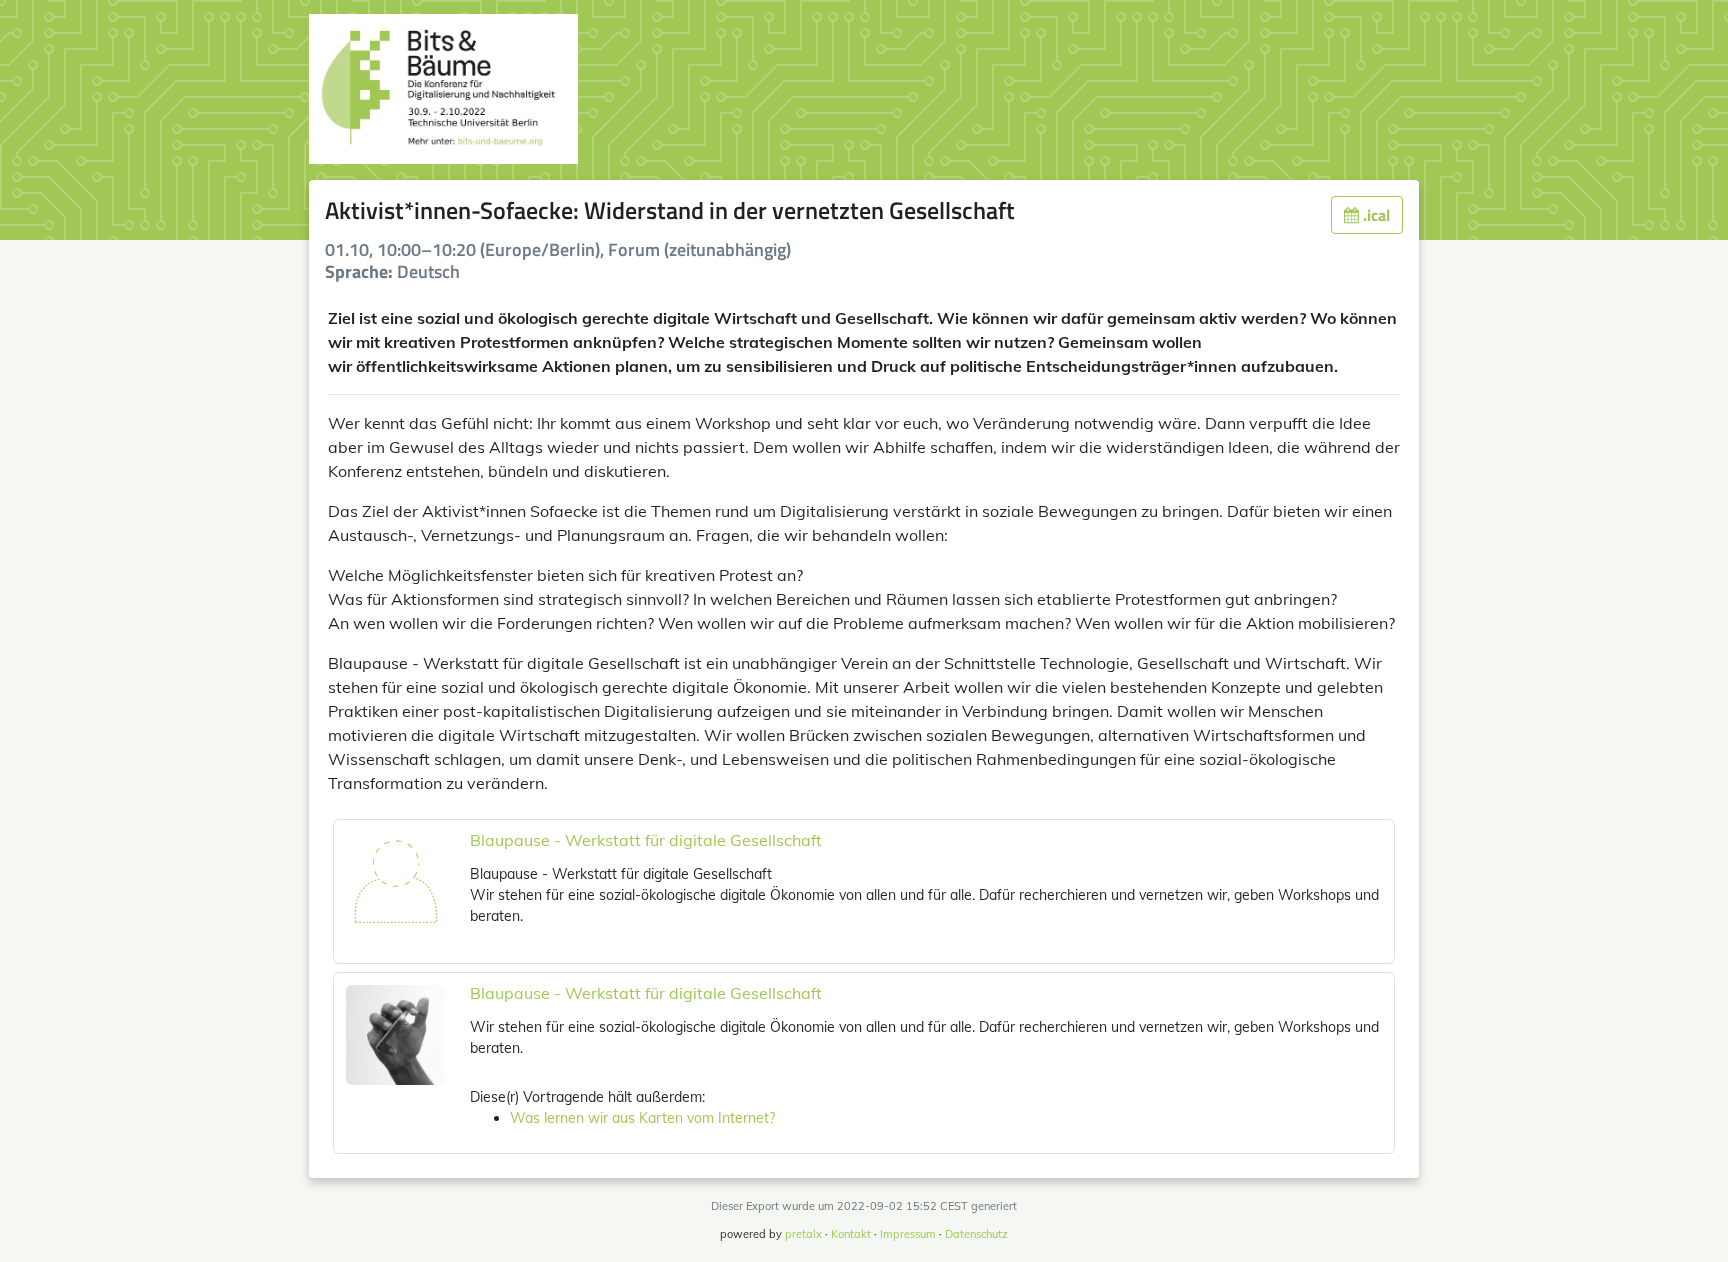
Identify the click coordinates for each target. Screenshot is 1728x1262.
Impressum (908, 1234)
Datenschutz (976, 1234)
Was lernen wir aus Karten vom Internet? (642, 1118)
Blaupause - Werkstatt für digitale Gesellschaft (646, 840)
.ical (1374, 215)
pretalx (803, 1234)
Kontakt (851, 1234)
